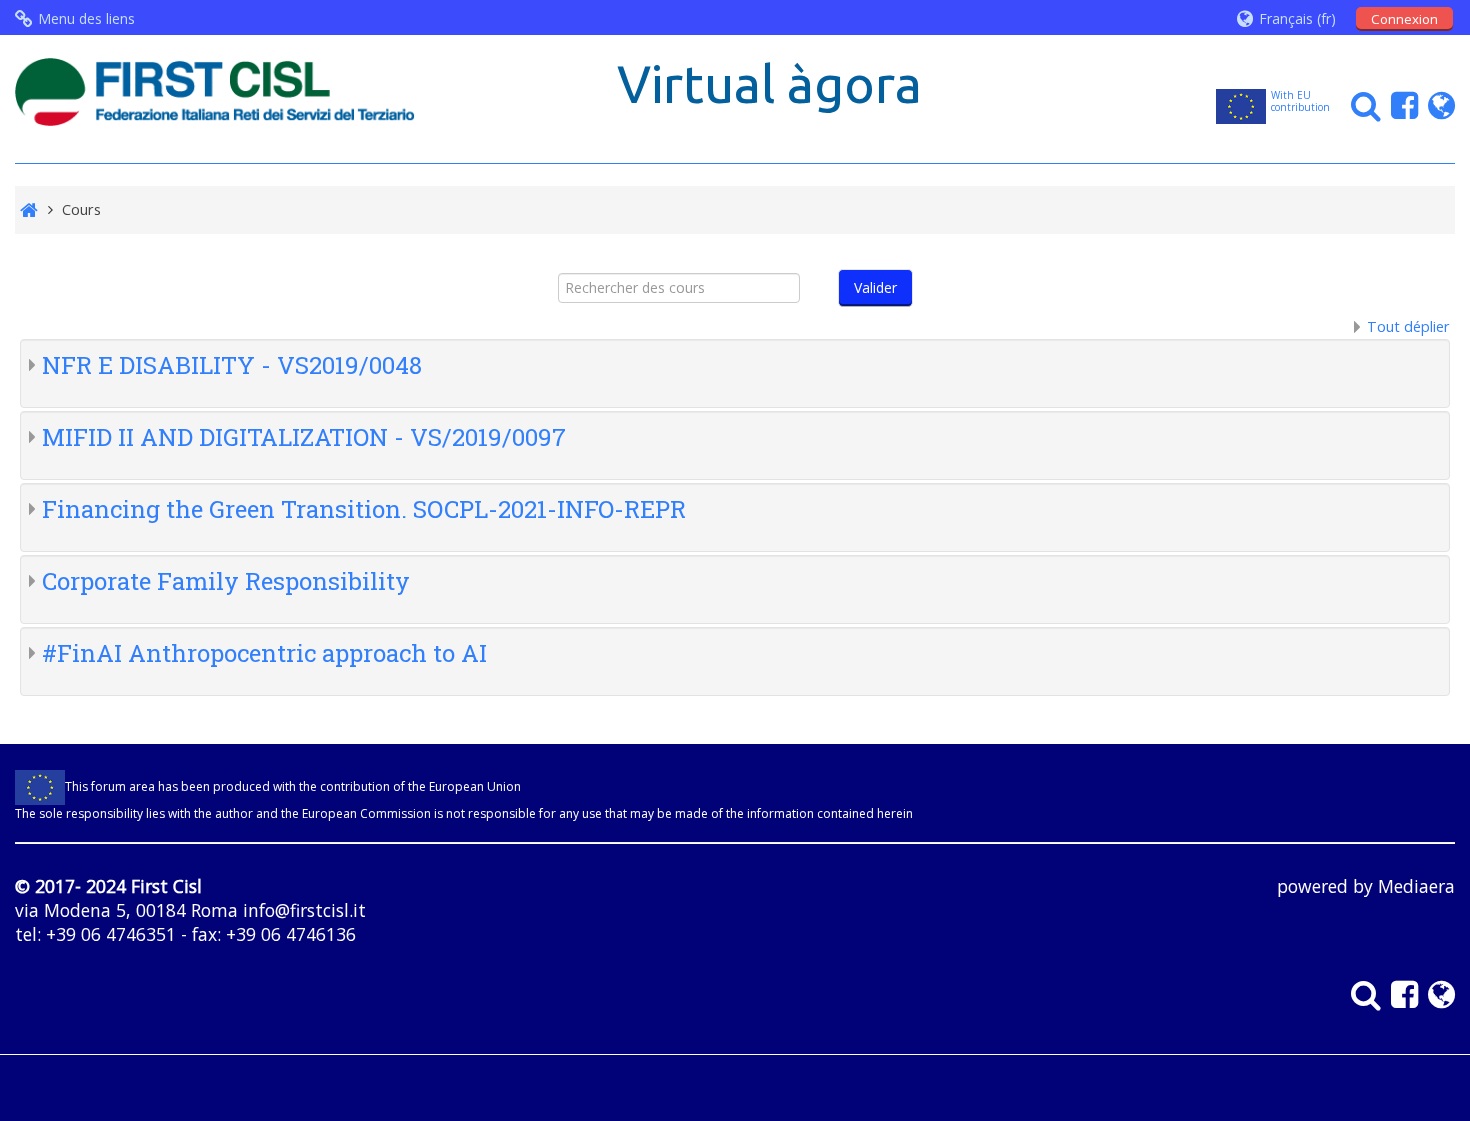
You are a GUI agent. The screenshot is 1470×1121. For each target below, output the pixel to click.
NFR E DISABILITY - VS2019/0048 (232, 365)
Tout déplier (1408, 326)
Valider (875, 287)
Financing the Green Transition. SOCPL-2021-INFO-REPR (364, 509)
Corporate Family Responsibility (226, 581)
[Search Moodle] (1361, 104)
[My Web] (1436, 104)
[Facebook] (1399, 104)
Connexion (1404, 19)
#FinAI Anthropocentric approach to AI (264, 653)
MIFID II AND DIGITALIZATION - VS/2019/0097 (304, 437)
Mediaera (1416, 886)
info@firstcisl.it (304, 910)
